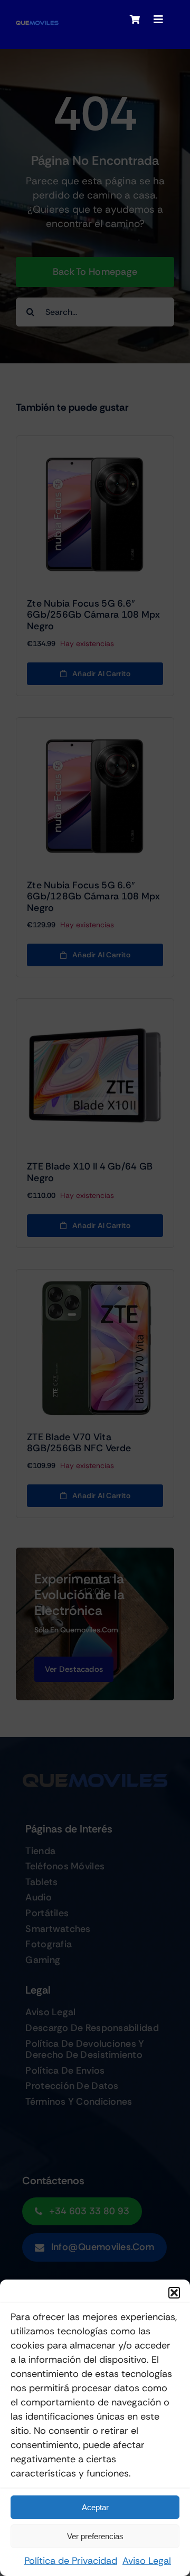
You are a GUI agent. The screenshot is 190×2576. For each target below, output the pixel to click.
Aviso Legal (147, 2561)
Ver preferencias (95, 2536)
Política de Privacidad (71, 2561)
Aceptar (95, 2507)
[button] (174, 2293)
